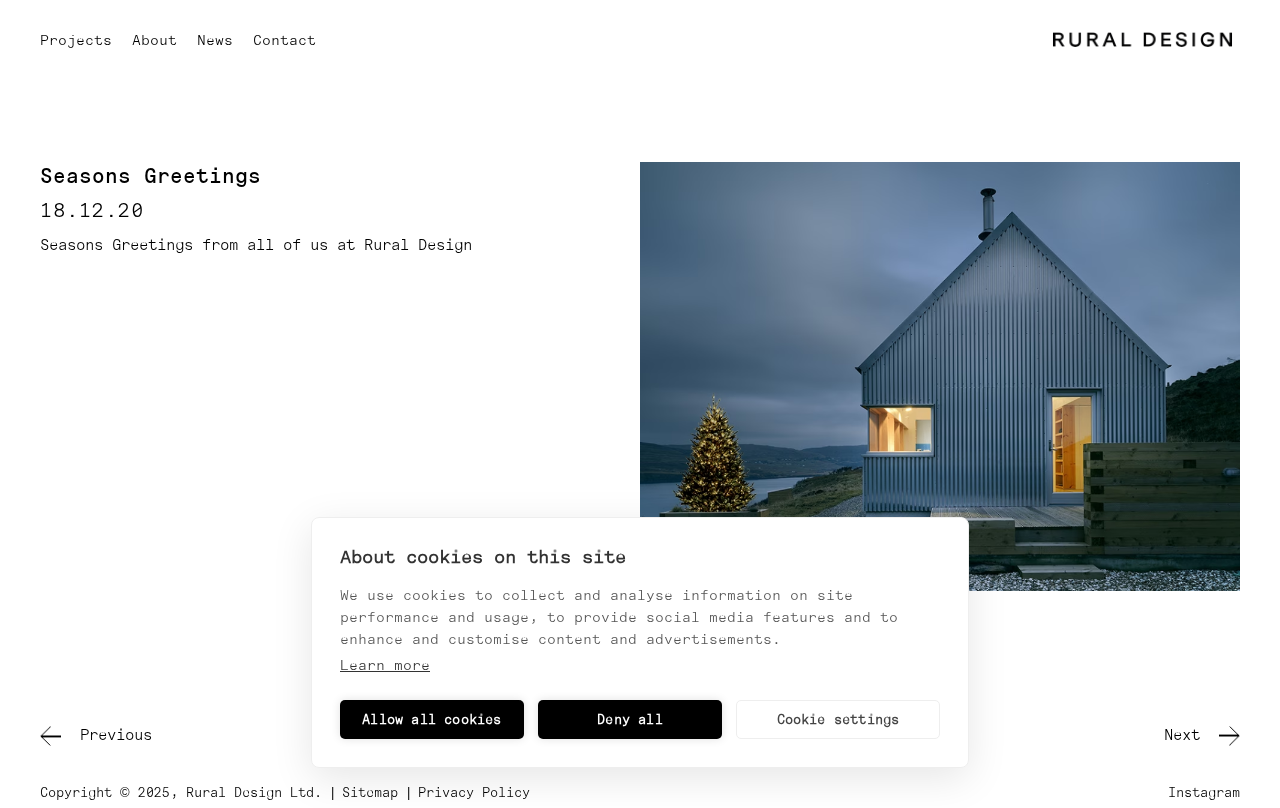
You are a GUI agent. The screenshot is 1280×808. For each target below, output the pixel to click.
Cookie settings (838, 719)
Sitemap (370, 792)
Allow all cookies (431, 719)
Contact (284, 40)
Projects (76, 40)
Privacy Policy (474, 792)
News (215, 40)
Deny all (630, 719)
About (154, 40)
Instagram (1204, 792)
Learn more (385, 665)
